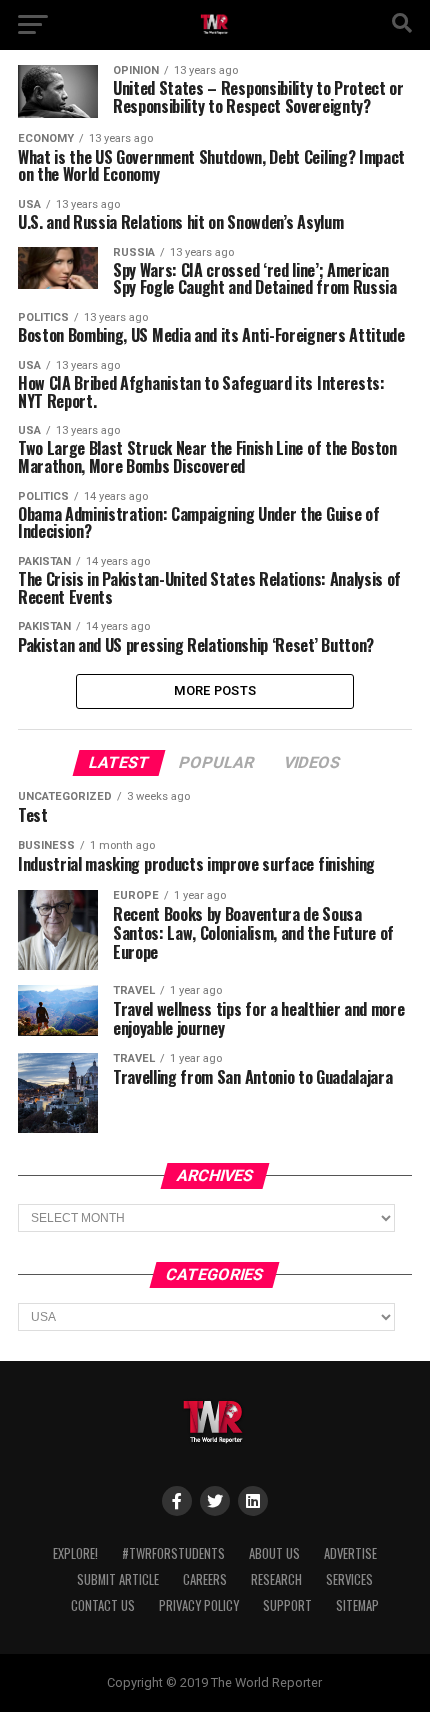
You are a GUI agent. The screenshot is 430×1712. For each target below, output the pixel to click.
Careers (205, 1579)
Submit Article (118, 1579)
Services (349, 1579)
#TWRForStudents (173, 1553)
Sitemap (357, 1605)
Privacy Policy (199, 1605)
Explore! (75, 1553)
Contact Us (103, 1605)
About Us (274, 1553)
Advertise (350, 1553)
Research (276, 1579)
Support (287, 1605)
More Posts (215, 690)
